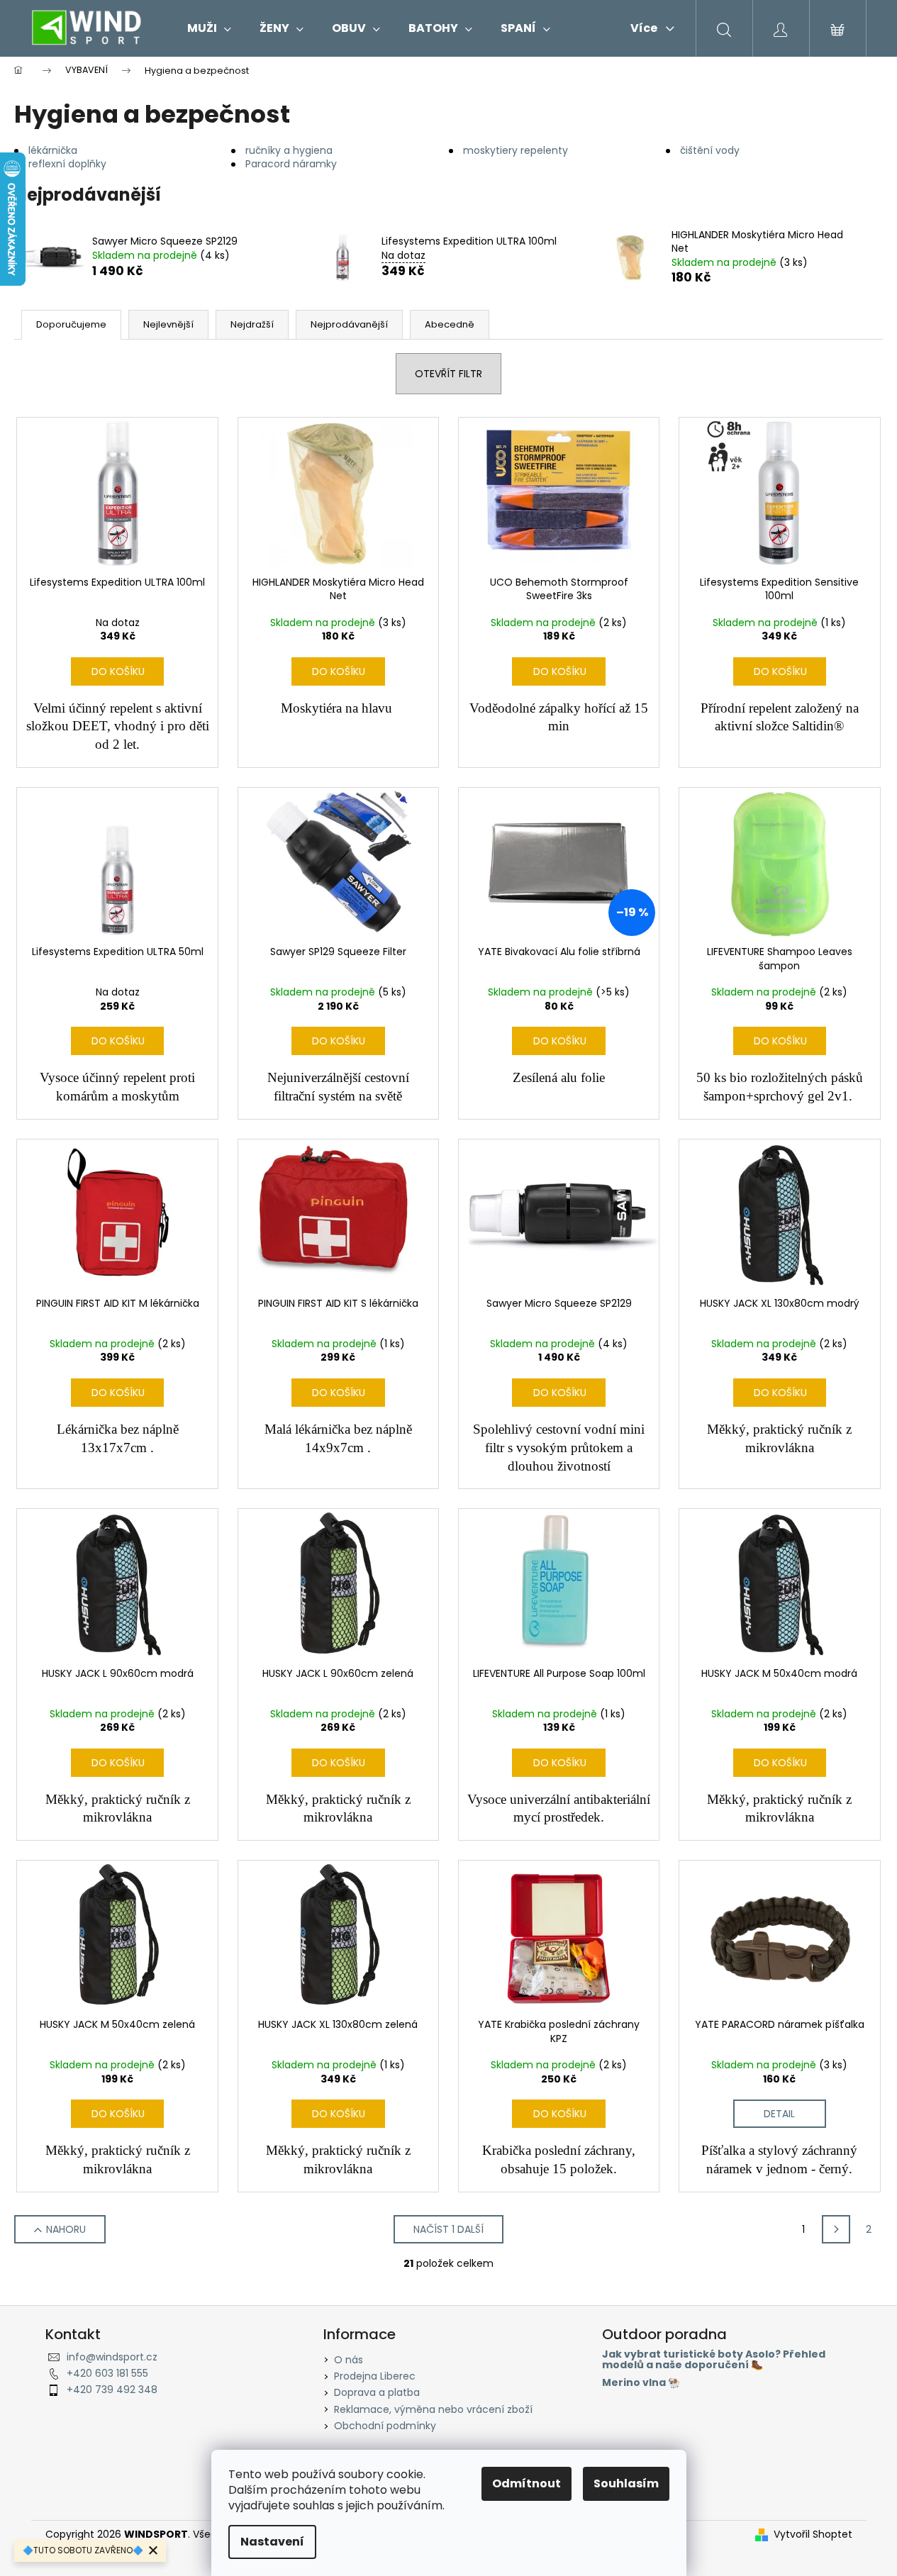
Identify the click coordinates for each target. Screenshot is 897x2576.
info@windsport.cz (112, 2357)
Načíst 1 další (448, 2229)
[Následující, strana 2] (836, 2229)
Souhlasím (626, 2483)
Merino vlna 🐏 (641, 2383)
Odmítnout (526, 2483)
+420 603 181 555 (107, 2373)
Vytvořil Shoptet (813, 2535)
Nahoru (66, 2229)
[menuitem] (209, 28)
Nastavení (272, 2542)
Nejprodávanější (349, 324)
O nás (349, 2360)
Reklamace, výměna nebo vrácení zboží (433, 2409)
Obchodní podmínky (385, 2426)
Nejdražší (252, 324)
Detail (779, 2114)
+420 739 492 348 (112, 2390)
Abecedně (450, 324)
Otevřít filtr (448, 374)
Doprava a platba (377, 2392)
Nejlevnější (168, 324)
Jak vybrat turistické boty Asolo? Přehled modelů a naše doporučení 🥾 (714, 2360)
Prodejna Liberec (375, 2376)
